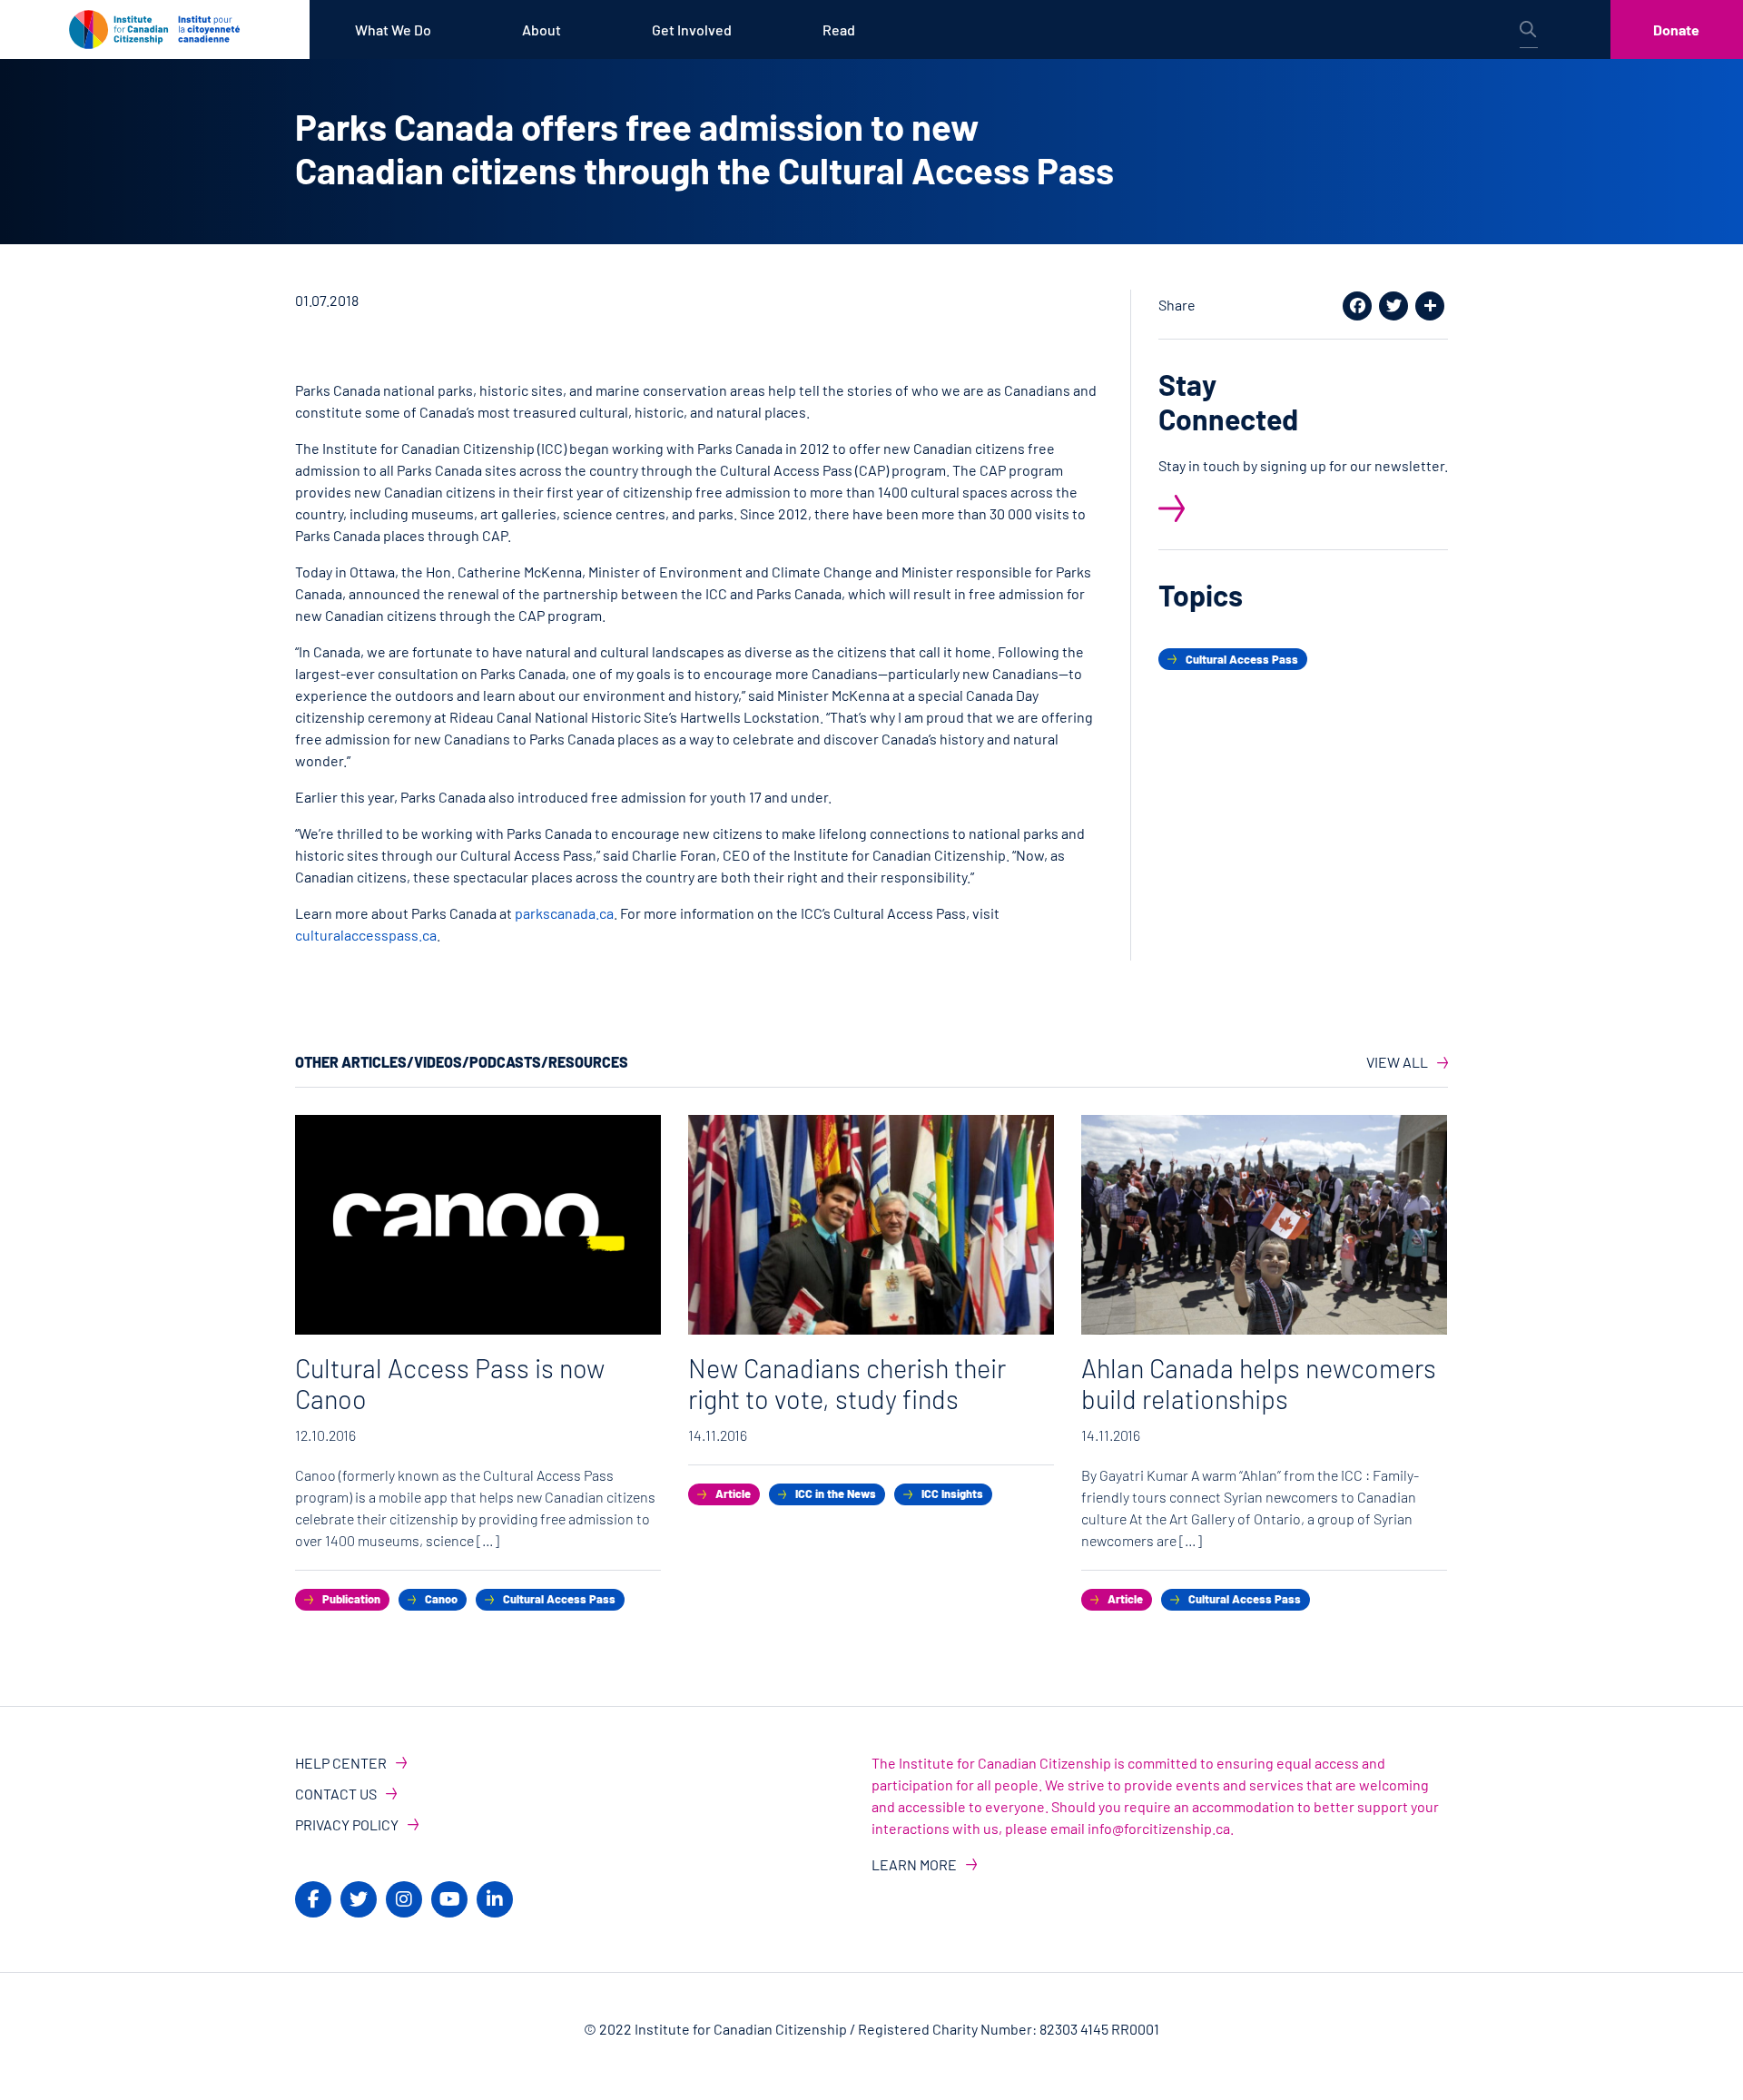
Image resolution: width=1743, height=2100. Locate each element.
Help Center (341, 1763)
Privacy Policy (347, 1824)
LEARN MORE (914, 1864)
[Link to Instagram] (404, 1899)
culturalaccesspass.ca (366, 935)
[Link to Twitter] (359, 1899)
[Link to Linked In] (495, 1899)
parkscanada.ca (564, 913)
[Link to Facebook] (313, 1899)
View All (1397, 1062)
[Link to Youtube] (449, 1899)
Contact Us (336, 1794)
